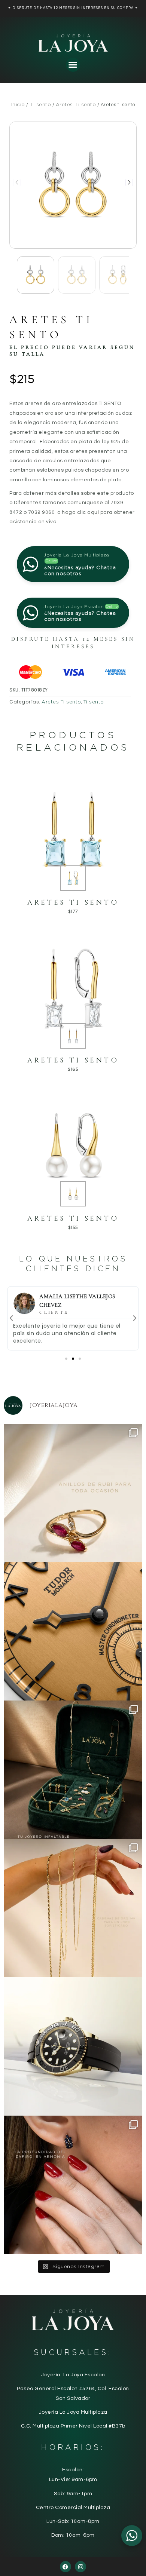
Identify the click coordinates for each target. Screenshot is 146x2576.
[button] (73, 65)
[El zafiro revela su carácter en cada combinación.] (73, 2185)
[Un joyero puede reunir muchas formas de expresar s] (73, 1770)
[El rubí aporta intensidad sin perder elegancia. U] (73, 1493)
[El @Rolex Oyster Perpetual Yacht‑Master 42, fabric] (73, 2046)
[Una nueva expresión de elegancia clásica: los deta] (73, 1631)
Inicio (18, 105)
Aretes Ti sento (76, 105)
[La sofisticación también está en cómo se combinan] (73, 1908)
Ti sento (40, 105)
